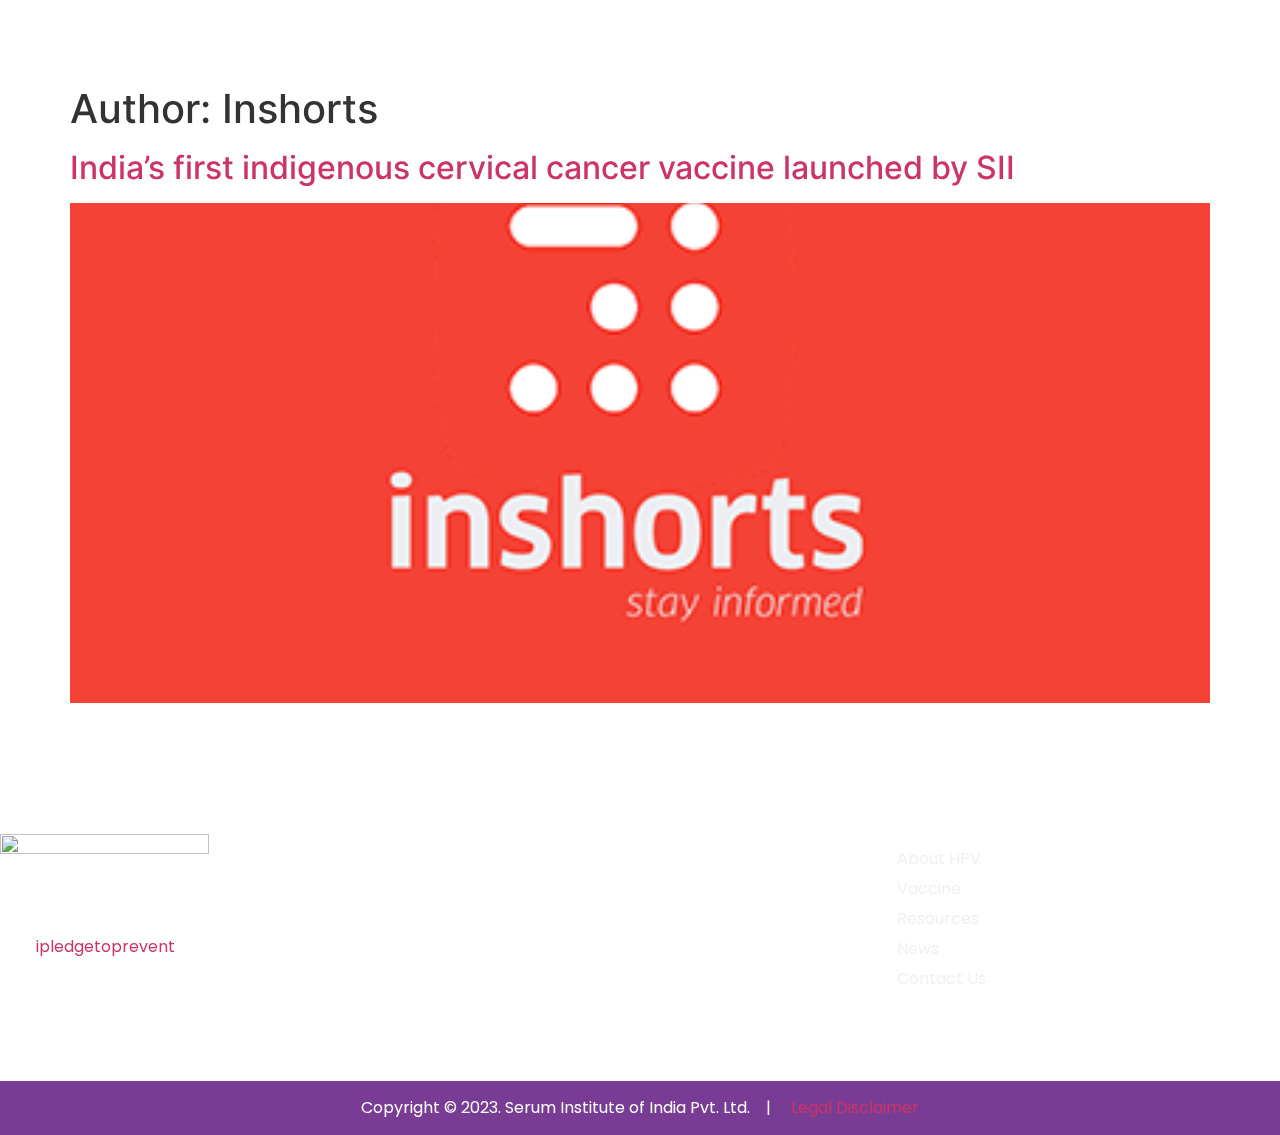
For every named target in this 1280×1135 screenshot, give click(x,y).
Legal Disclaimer (855, 1107)
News (918, 949)
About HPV (939, 859)
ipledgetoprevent (105, 946)
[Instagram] (51, 897)
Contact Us (941, 979)
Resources (938, 919)
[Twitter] (92, 897)
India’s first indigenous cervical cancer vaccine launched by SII (542, 167)
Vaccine (929, 889)
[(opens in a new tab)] (640, 697)
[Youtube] (133, 897)
